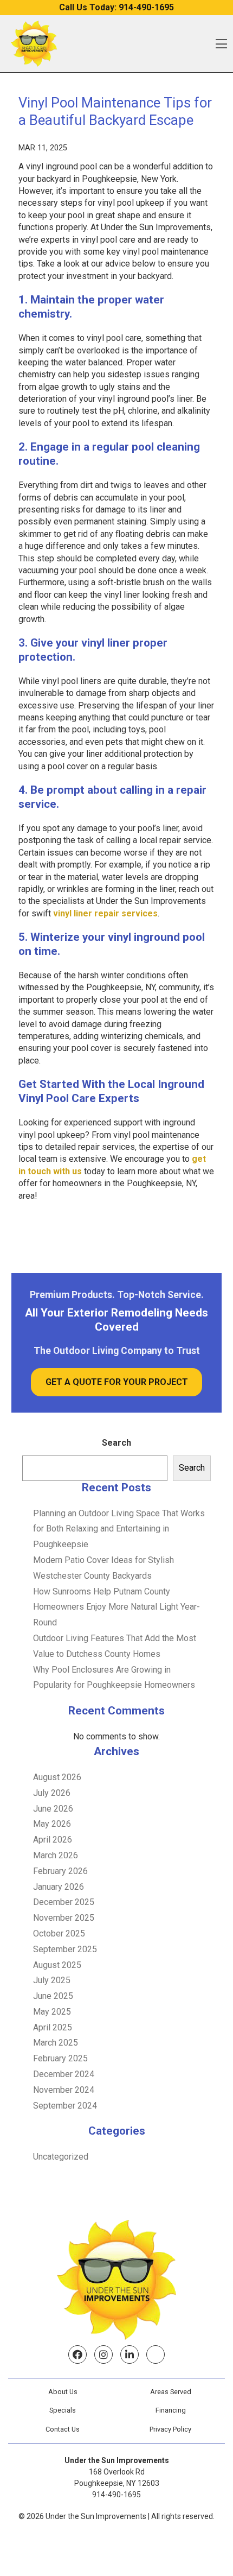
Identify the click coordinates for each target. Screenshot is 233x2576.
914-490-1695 (116, 2495)
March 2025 (56, 2043)
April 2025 (53, 2027)
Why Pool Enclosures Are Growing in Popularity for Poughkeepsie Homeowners (114, 1678)
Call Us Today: (116, 7)
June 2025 (53, 1996)
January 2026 (59, 1887)
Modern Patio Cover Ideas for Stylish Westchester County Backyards (103, 1568)
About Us (63, 2392)
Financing (171, 2410)
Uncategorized (61, 2157)
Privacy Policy (170, 2429)
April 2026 (53, 1840)
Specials (63, 2410)
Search (116, 1443)
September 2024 (65, 2106)
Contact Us (63, 2429)
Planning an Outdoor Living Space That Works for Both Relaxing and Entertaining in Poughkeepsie (119, 1529)
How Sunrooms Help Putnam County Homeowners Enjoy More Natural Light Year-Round (116, 1607)
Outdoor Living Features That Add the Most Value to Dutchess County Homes (115, 1646)
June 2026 (53, 1809)
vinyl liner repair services (105, 913)
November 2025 (64, 1918)
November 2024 (64, 2090)
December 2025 (64, 1902)
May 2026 (52, 1824)
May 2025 (52, 2012)
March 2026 (56, 1855)
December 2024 (64, 2074)
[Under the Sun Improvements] (34, 44)
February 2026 (60, 1871)
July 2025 (52, 1980)
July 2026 (52, 1793)
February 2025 (60, 2058)
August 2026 (57, 1777)
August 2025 (57, 1965)
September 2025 (65, 1949)
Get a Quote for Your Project (117, 1382)
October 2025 (59, 1933)
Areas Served (171, 2392)
